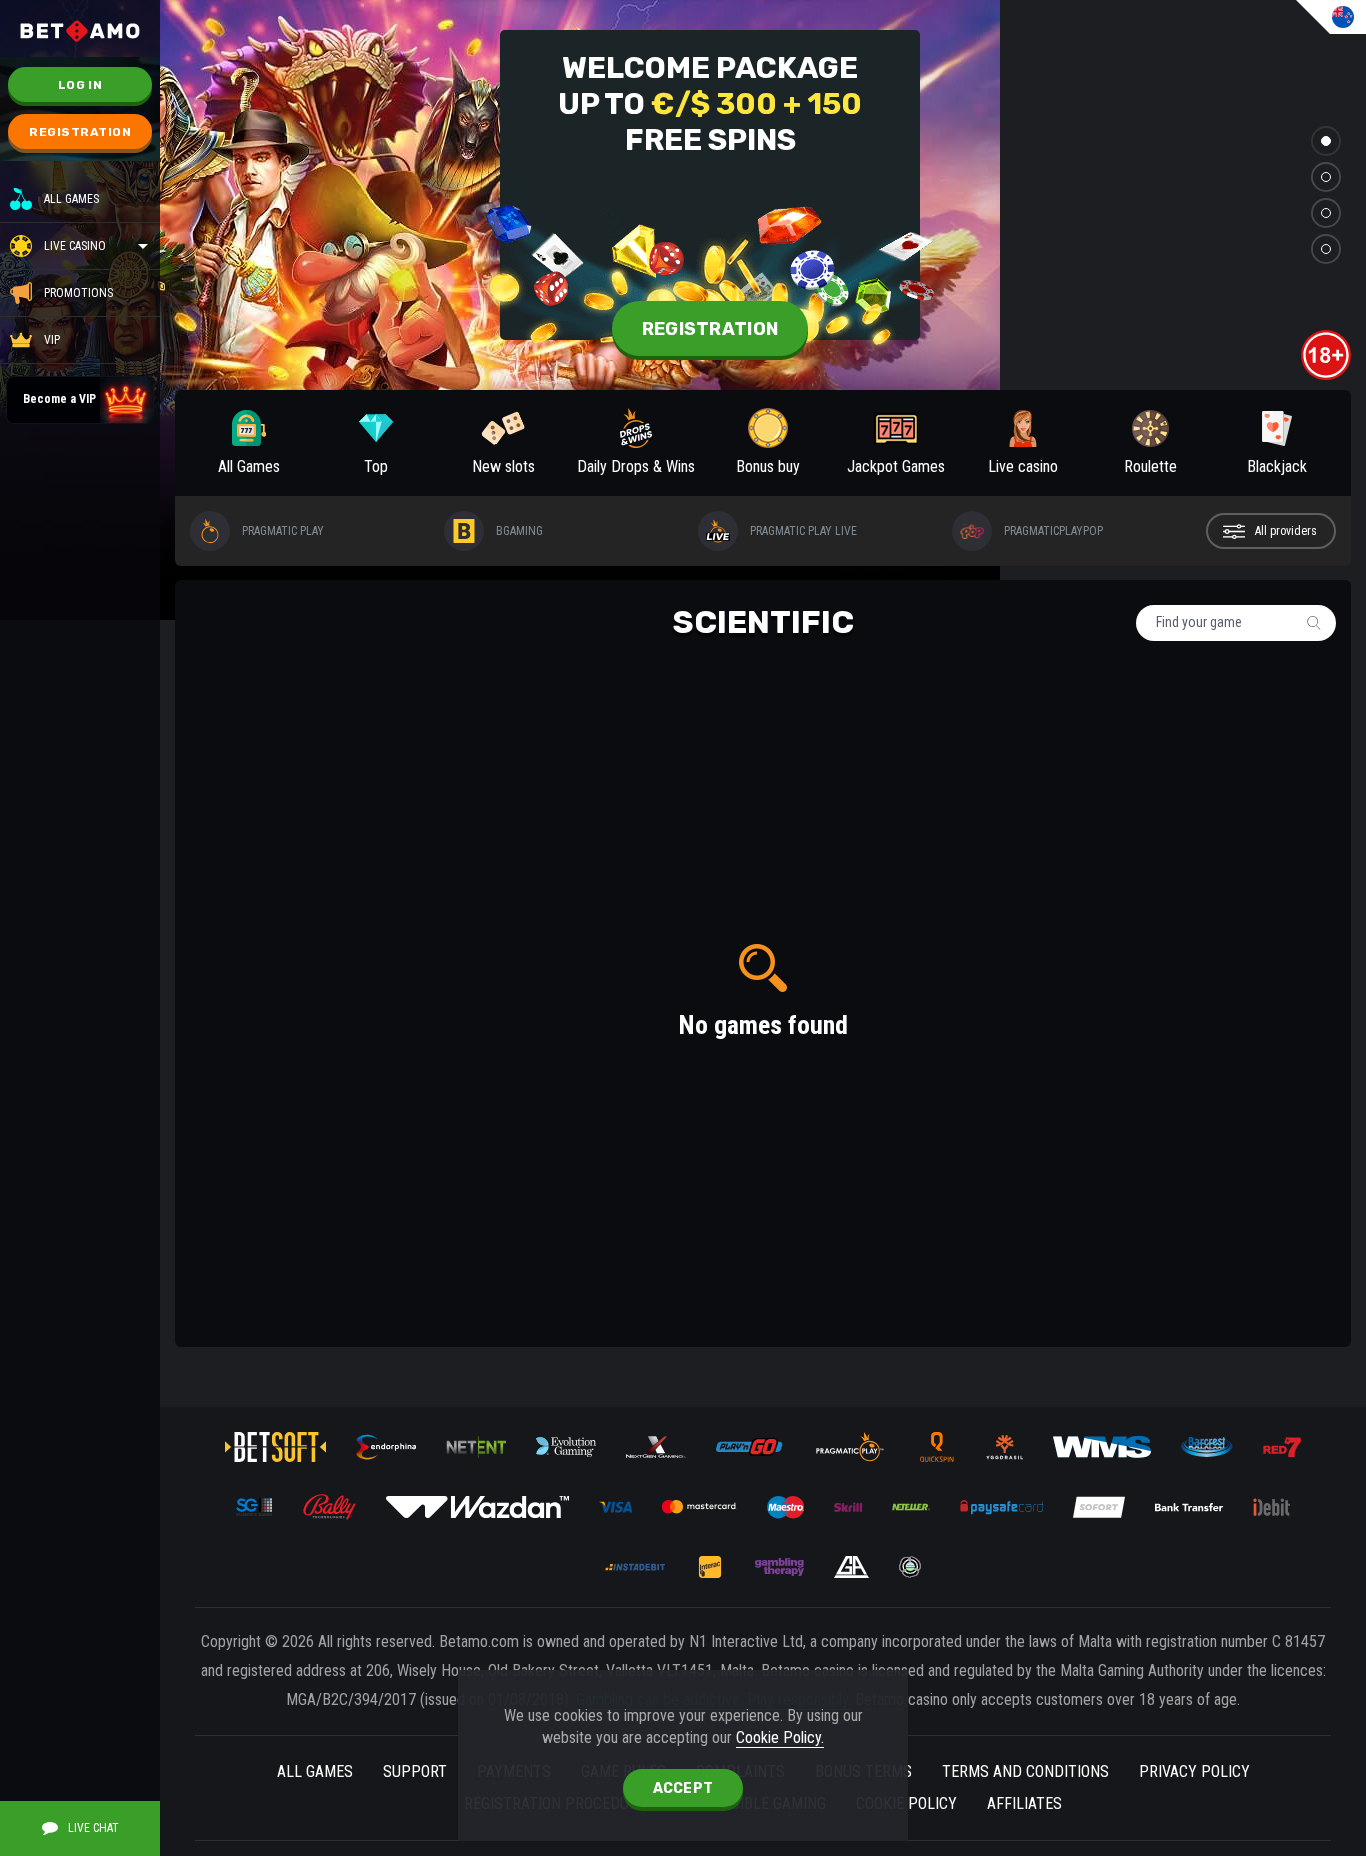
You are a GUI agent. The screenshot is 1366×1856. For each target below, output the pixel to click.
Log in (80, 85)
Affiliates (1024, 1803)
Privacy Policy (1194, 1771)
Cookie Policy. (780, 1737)
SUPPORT (415, 1771)
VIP (52, 340)
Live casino (75, 246)
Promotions (78, 293)
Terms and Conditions (1025, 1771)
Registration (80, 132)
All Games (71, 199)
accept (683, 1788)
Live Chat (93, 1828)
